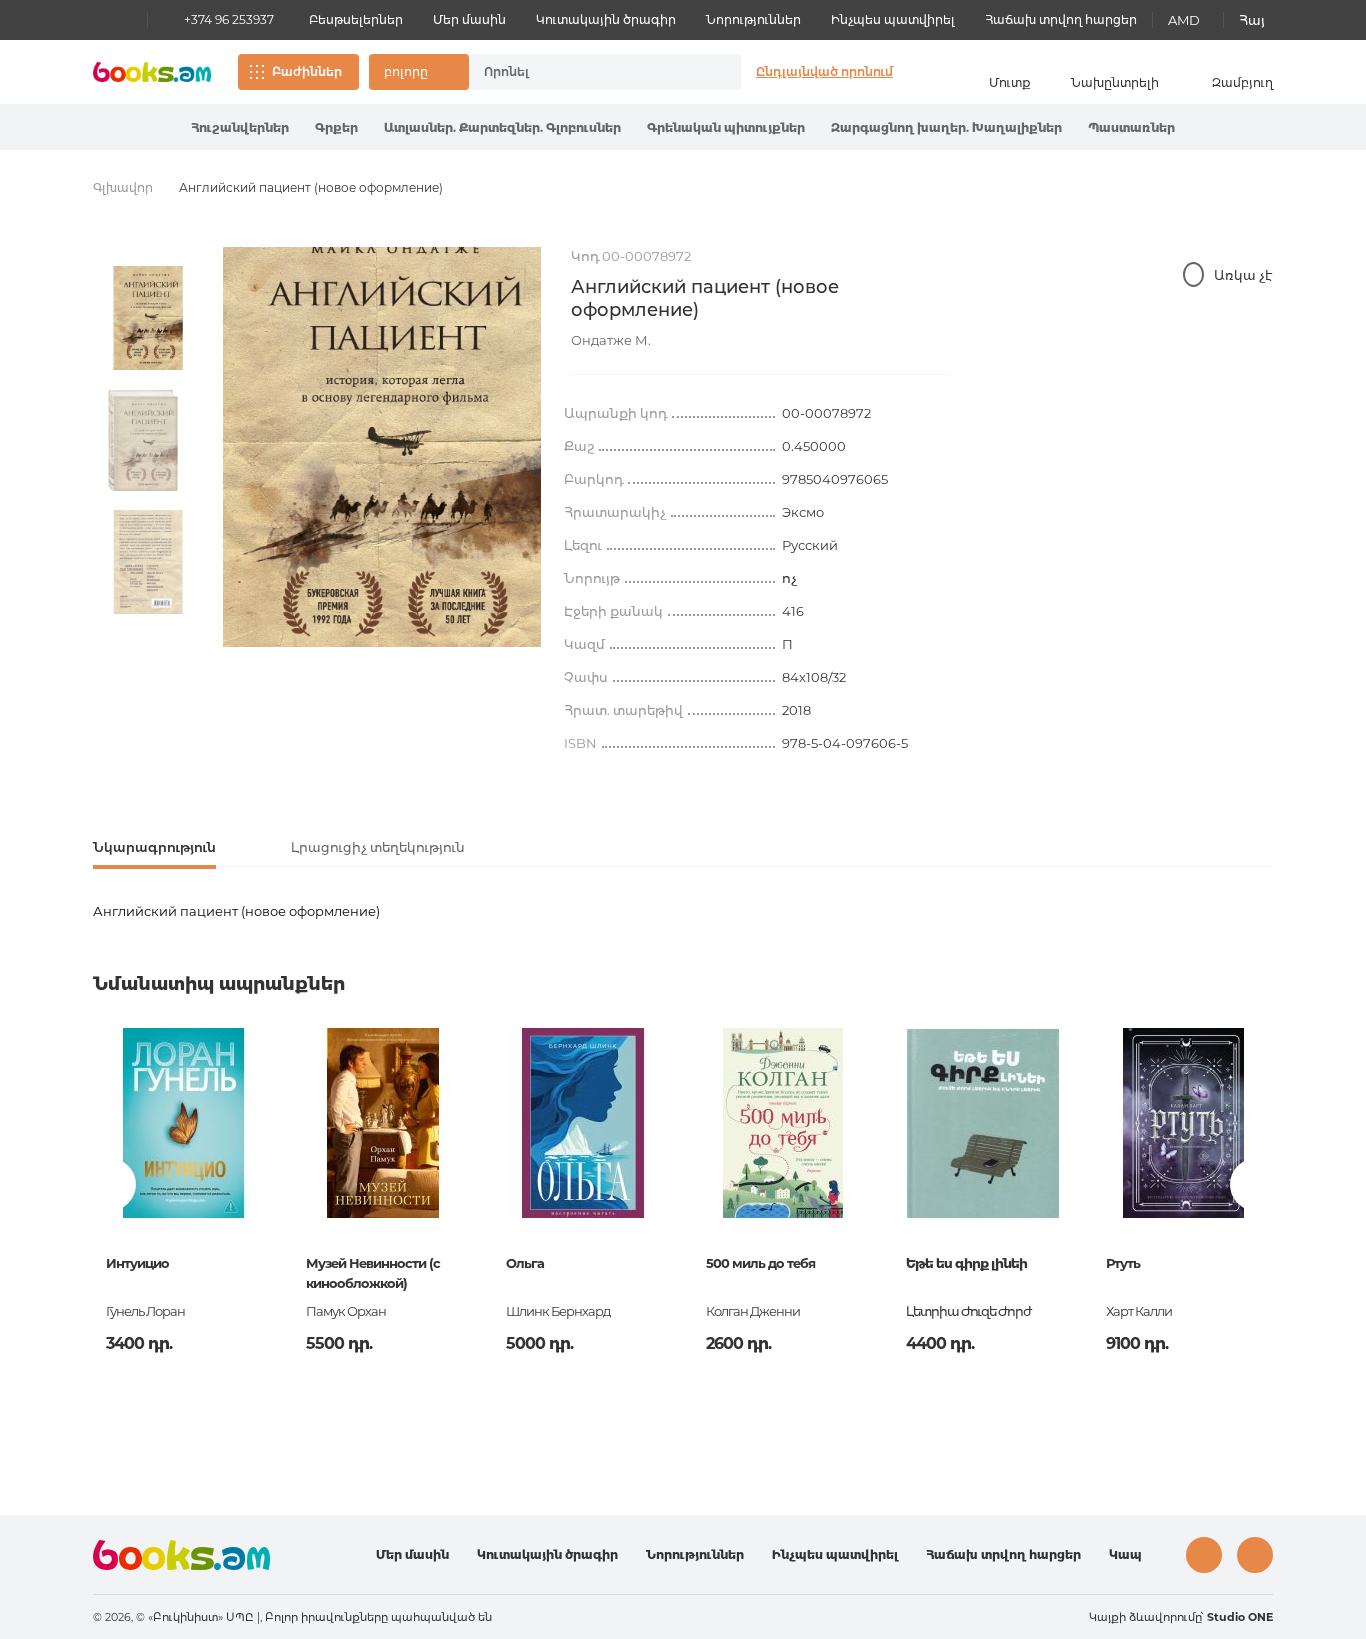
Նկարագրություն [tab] (154, 847)
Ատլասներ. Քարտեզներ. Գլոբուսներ (502, 127)
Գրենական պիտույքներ (726, 127)
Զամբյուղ (1242, 82)
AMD (1184, 20)
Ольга (525, 1263)
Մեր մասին (469, 19)
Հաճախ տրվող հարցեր (1061, 19)
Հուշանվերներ (240, 127)
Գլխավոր (123, 187)
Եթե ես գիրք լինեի (966, 1263)
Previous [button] (109, 1184)
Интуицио (137, 1263)
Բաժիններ (307, 71)
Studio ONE (1240, 1617)
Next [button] (148, 637)
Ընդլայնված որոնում (824, 71)
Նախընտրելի (1115, 82)
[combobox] (584, 72)
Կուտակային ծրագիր (606, 19)
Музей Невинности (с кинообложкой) (373, 1273)
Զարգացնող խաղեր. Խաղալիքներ (946, 127)
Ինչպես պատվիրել (893, 19)
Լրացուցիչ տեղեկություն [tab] (378, 847)
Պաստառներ (1131, 127)
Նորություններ (753, 19)
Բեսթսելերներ (356, 19)
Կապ (1125, 1554)
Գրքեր (336, 127)
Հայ (1252, 20)
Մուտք (1010, 82)
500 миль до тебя (760, 1263)
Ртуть (1123, 1263)
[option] (148, 318)
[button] (419, 72)
